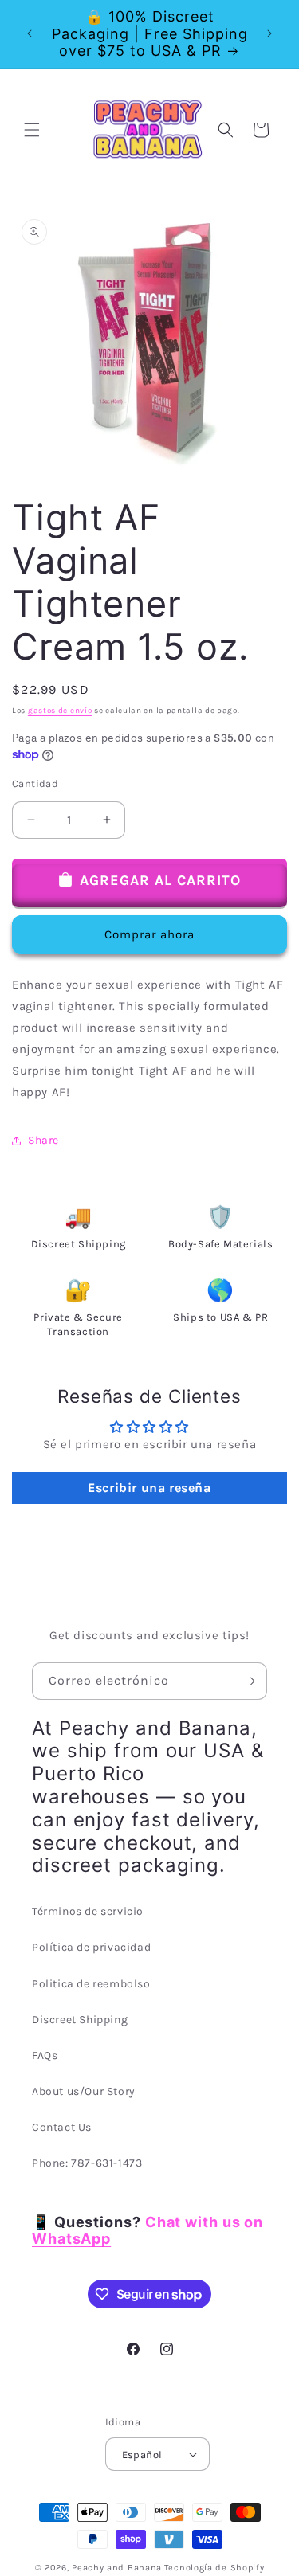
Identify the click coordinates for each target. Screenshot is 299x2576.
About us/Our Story (84, 2091)
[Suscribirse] (249, 1681)
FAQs (45, 2055)
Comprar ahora (149, 934)
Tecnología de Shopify (214, 2568)
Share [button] (43, 1140)
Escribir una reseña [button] (149, 1488)
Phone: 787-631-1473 (87, 2163)
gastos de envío (60, 711)
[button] (32, 130)
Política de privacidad (91, 1947)
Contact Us (62, 2127)
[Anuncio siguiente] (269, 33)
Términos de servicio (88, 1911)
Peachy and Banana (117, 2568)
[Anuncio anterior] (30, 33)
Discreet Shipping (80, 2020)
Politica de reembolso (91, 1984)
